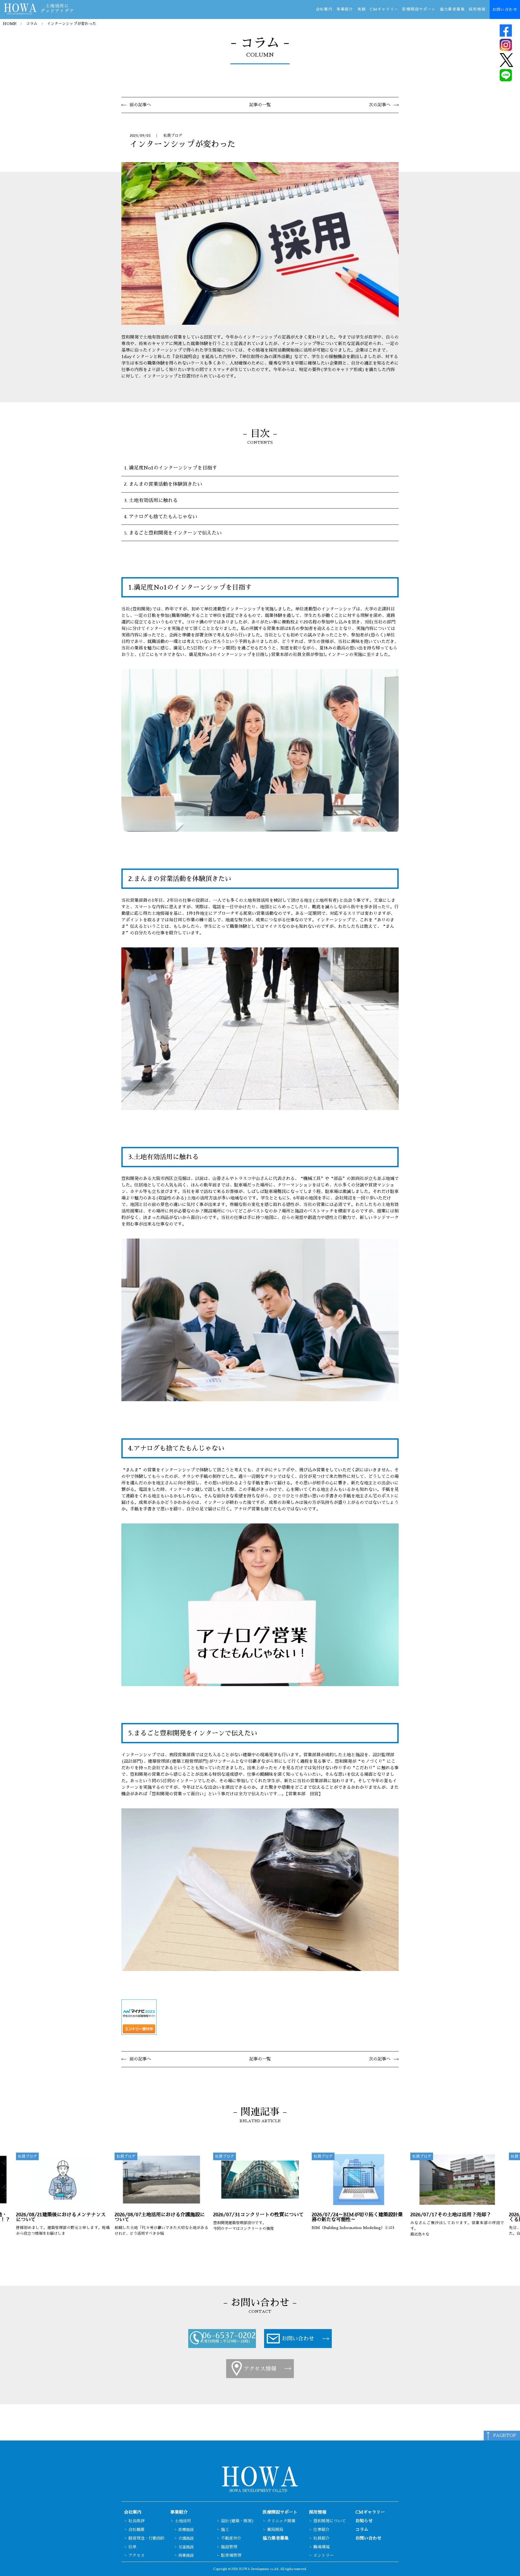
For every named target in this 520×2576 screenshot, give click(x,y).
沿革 (132, 2547)
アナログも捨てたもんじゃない (163, 517)
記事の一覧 (260, 105)
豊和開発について (330, 2521)
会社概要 (136, 2530)
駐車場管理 (231, 2555)
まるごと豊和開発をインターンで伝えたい (175, 533)
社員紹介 (321, 2538)
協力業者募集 (452, 9)
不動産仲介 (231, 2538)
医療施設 (186, 2530)
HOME (10, 24)
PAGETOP (505, 2436)
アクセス (136, 2555)
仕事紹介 (321, 2530)
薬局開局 (275, 2530)
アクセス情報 (260, 2369)
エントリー (324, 2555)
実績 (361, 9)
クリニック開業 (281, 2521)
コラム (32, 24)
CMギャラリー (384, 9)
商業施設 (186, 2555)
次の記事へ (380, 105)
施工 (225, 2530)
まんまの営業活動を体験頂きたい (165, 484)
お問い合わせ (505, 9)
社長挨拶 (136, 2521)
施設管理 (229, 2547)
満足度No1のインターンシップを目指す (173, 468)
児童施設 (186, 2547)
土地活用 (183, 2521)
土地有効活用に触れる (153, 500)
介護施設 (186, 2538)
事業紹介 (345, 9)
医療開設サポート (419, 9)
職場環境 (321, 2547)
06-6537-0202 (229, 2336)
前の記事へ (140, 105)
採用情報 (477, 9)
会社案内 (324, 9)
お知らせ (364, 2521)
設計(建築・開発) (238, 2521)
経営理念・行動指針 (147, 2538)
